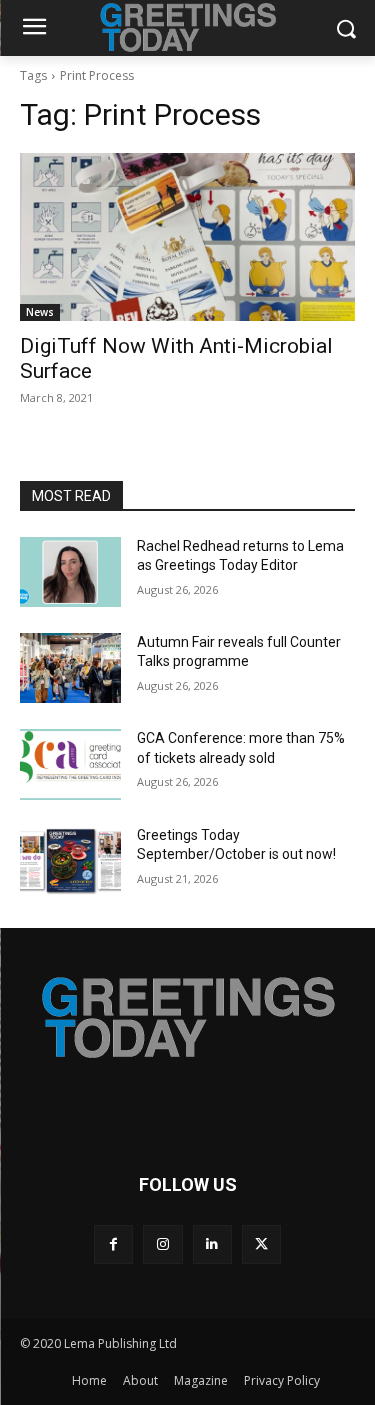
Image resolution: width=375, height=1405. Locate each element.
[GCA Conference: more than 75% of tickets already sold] (70, 764)
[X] (261, 1244)
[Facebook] (113, 1244)
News (40, 312)
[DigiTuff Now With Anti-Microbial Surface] (187, 237)
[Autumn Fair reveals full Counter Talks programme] (70, 668)
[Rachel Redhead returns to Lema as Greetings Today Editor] (70, 572)
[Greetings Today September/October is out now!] (70, 861)
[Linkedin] (212, 1244)
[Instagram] (162, 1244)
